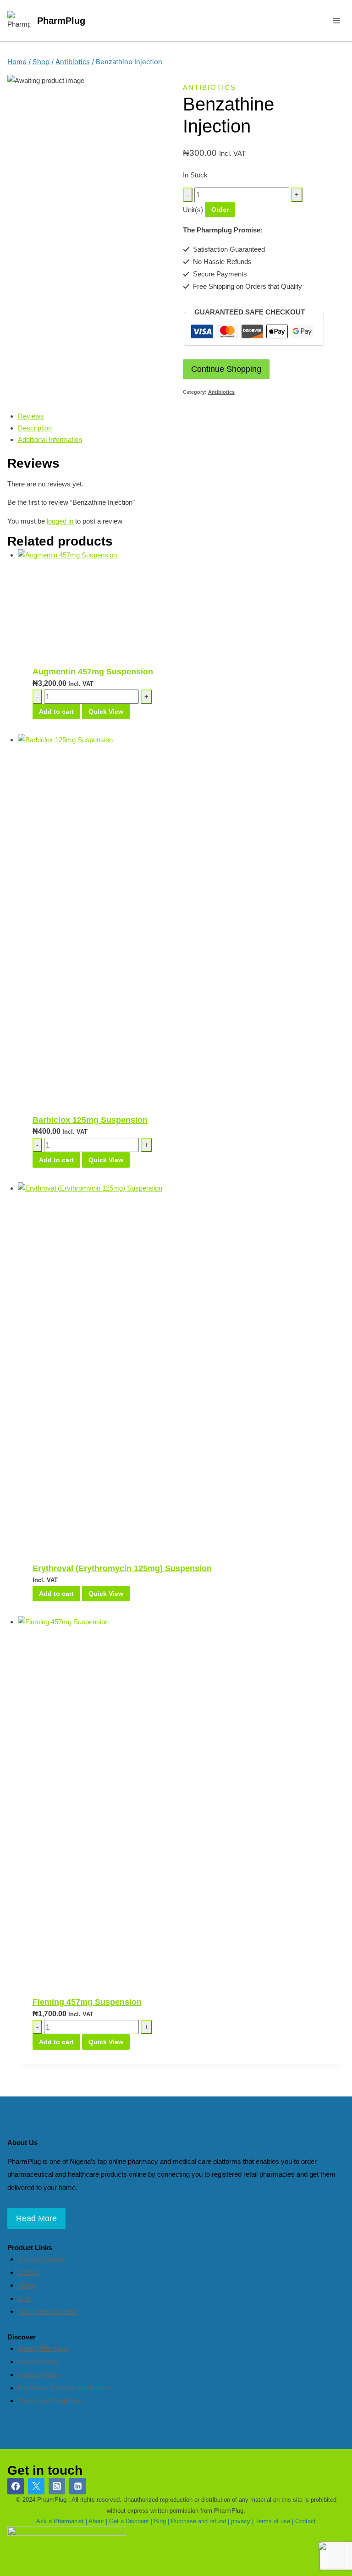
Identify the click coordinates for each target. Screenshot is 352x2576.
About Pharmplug (44, 2348)
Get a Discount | (131, 2521)
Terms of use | (274, 2521)
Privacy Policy (39, 2375)
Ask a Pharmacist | (62, 2521)
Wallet (27, 2285)
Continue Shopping (226, 369)
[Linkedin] (77, 2486)
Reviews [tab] (31, 416)
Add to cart (56, 712)
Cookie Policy (38, 2362)
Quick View (106, 712)
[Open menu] (336, 20)
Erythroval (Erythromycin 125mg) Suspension (122, 1568)
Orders (28, 2272)
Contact (305, 2521)
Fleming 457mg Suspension (87, 2002)
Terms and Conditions (50, 2401)
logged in (60, 521)
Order (220, 210)
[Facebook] (16, 2486)
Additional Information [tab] (50, 439)
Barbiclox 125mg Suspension (90, 1120)
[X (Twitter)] (36, 2486)
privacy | (242, 2521)
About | (98, 2521)
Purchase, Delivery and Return (64, 2388)
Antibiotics (209, 87)
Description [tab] (35, 428)
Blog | (162, 2521)
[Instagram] (57, 2486)
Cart (24, 2298)
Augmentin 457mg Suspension (93, 672)
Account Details (41, 2259)
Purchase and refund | (200, 2521)
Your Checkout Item (48, 2311)
